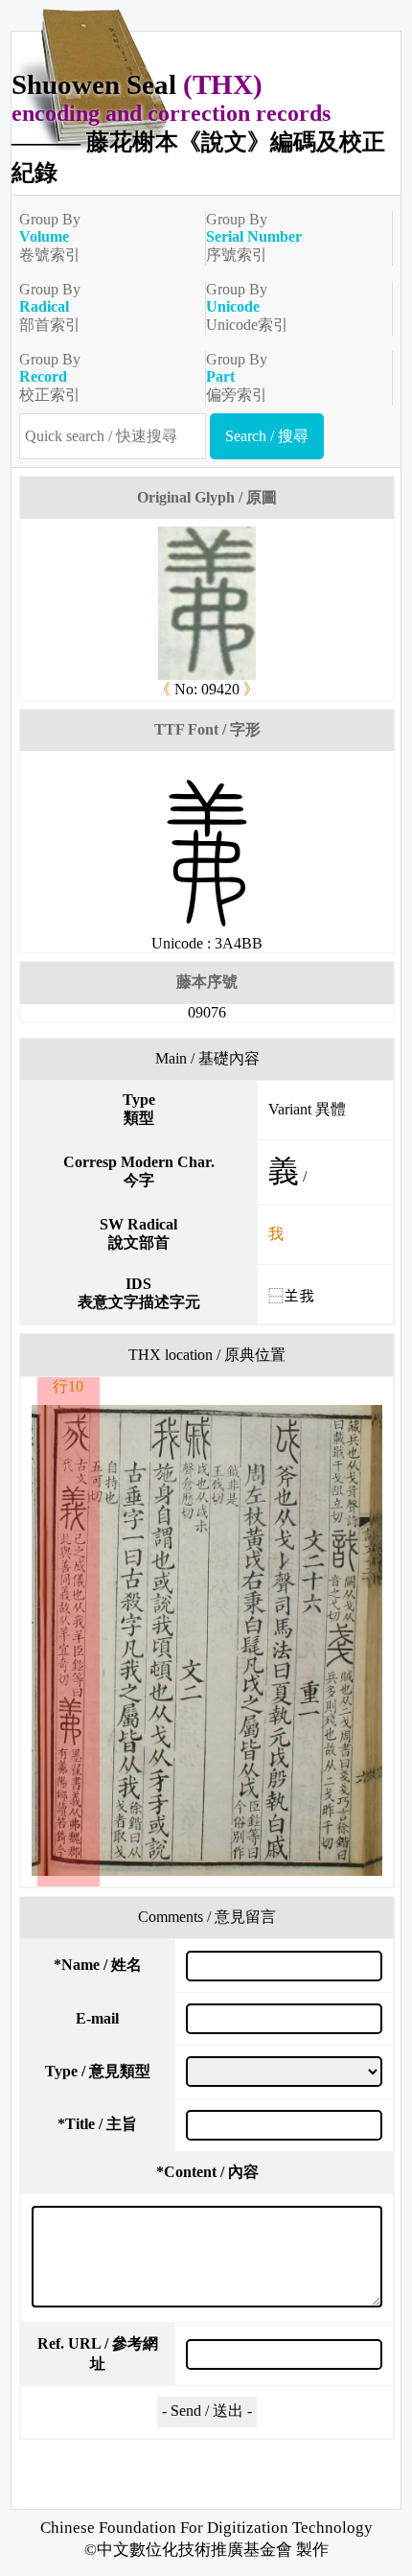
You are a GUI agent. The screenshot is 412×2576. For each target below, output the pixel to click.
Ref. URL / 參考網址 (98, 2354)
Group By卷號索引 (50, 237)
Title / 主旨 (97, 2124)
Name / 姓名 (98, 1965)
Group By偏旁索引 (237, 377)
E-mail (97, 2018)
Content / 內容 (207, 2172)
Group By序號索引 (254, 237)
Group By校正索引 (50, 377)
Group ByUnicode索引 (247, 307)
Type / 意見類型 (98, 2071)
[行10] (207, 1640)
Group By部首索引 (50, 307)
